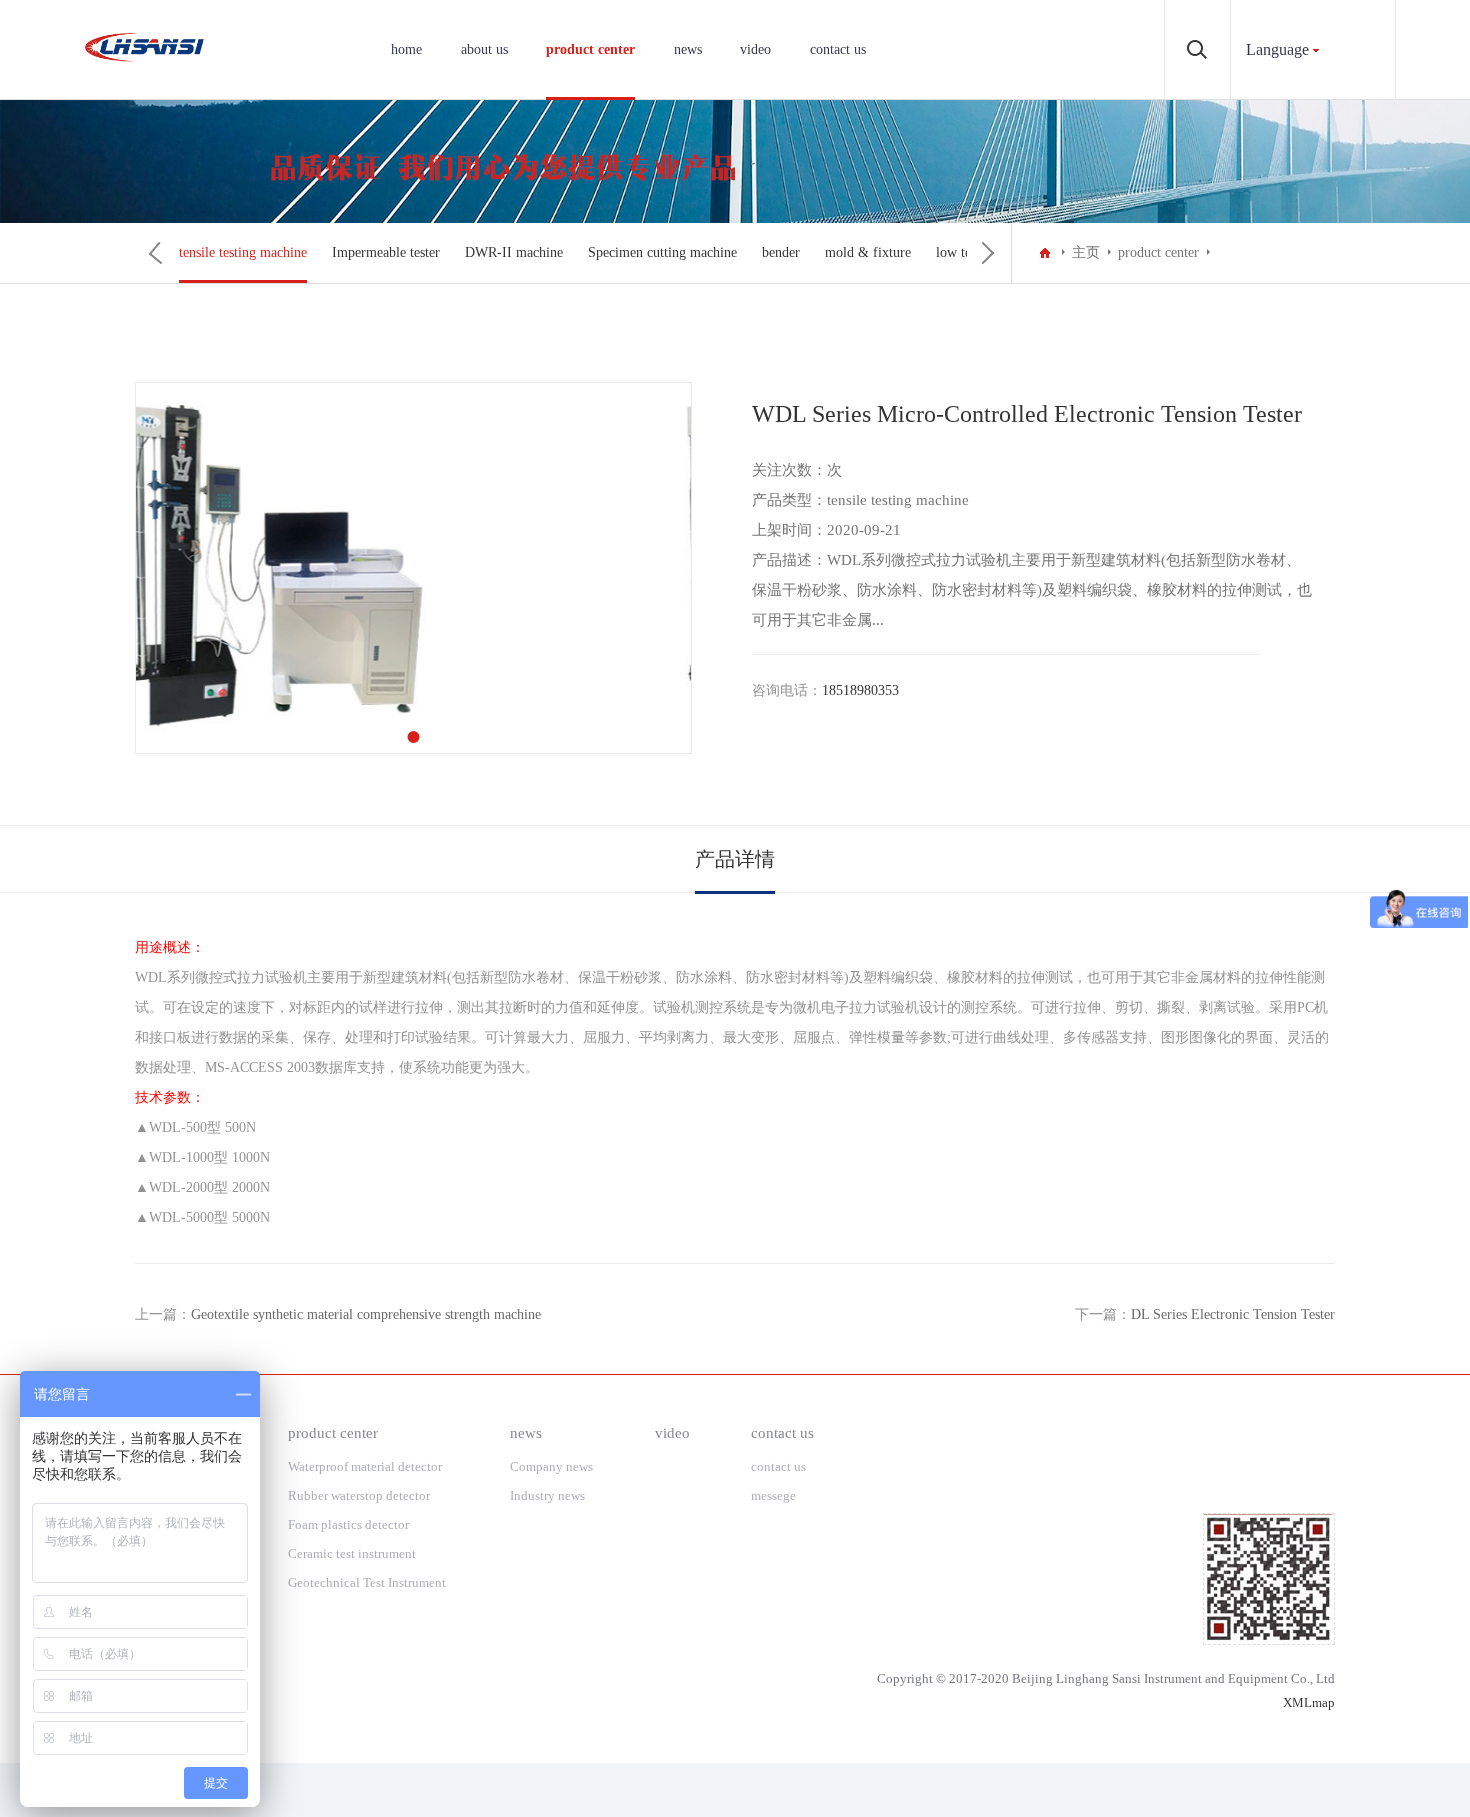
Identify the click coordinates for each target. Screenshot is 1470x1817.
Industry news (547, 1495)
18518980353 (860, 690)
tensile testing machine (243, 252)
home (406, 49)
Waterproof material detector (365, 1466)
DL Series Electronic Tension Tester (1233, 1314)
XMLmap (1309, 1702)
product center (590, 49)
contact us (838, 49)
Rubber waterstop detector (359, 1495)
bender (781, 252)
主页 (1086, 252)
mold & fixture (868, 252)
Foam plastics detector (348, 1524)
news (688, 49)
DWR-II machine (514, 252)
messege (773, 1495)
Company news (551, 1466)
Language (1277, 49)
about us (484, 49)
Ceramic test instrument (352, 1553)
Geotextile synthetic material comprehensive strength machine (366, 1314)
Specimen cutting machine (662, 252)
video (755, 49)
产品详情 (735, 859)
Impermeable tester (386, 252)
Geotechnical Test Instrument (368, 1582)
